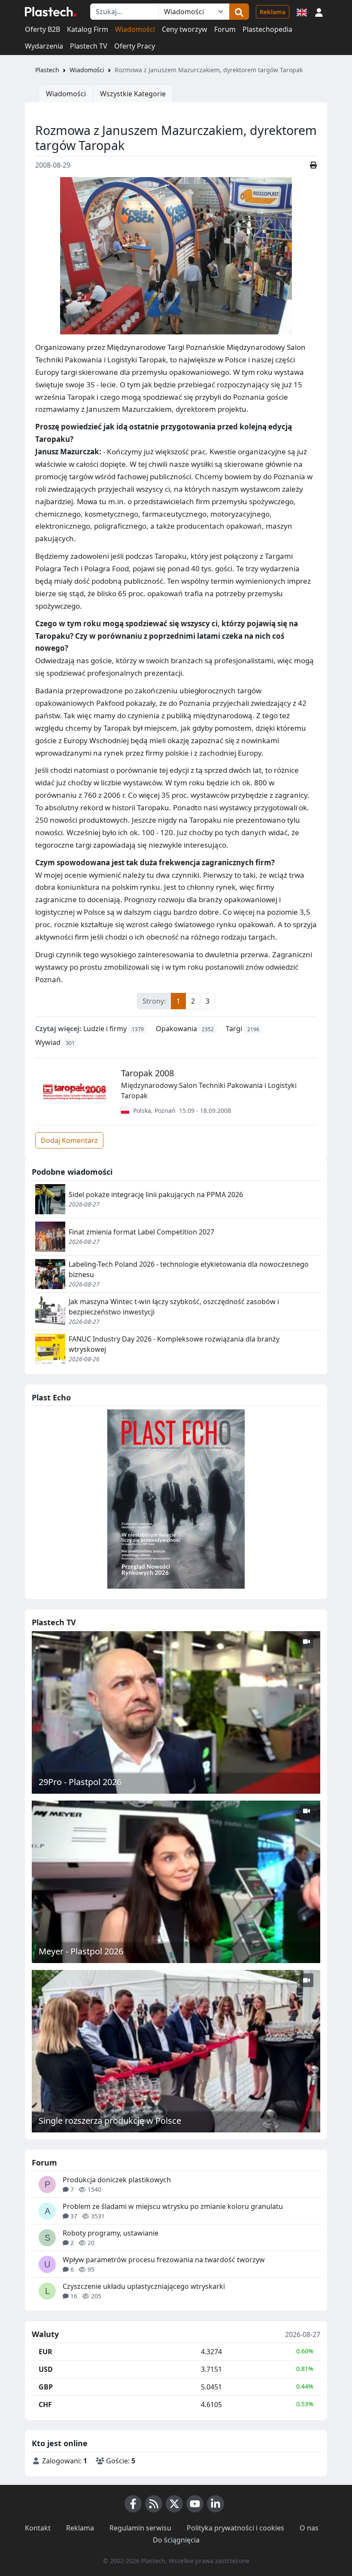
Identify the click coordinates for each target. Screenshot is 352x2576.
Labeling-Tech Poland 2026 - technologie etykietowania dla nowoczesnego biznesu (189, 1269)
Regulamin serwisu (140, 2528)
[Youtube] (195, 2504)
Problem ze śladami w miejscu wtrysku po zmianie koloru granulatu (173, 2206)
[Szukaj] (239, 12)
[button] (319, 12)
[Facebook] (133, 2504)
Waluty (45, 2334)
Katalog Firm (88, 29)
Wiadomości (135, 29)
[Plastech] (51, 12)
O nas (309, 2528)
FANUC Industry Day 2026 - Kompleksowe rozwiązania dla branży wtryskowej (174, 1344)
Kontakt (38, 2528)
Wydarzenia (44, 46)
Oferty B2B (42, 29)
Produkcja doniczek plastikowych (117, 2180)
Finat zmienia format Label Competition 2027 (141, 1232)
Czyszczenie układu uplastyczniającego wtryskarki (144, 2286)
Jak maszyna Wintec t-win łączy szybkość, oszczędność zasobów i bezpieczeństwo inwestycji (174, 1307)
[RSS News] (154, 2504)
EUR (46, 2352)
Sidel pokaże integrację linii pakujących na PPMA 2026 (156, 1195)
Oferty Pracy (135, 46)
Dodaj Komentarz (69, 1140)
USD (46, 2369)
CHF (45, 2404)
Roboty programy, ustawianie (111, 2233)
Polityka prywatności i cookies (235, 2528)
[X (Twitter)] (174, 2504)
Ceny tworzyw (185, 29)
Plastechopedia (267, 29)
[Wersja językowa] (302, 12)
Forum (225, 29)
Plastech (47, 70)
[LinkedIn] (215, 2504)
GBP (46, 2387)
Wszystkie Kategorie (133, 94)
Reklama (273, 12)
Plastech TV (89, 46)
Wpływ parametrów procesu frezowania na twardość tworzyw (164, 2260)
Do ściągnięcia (176, 2540)
